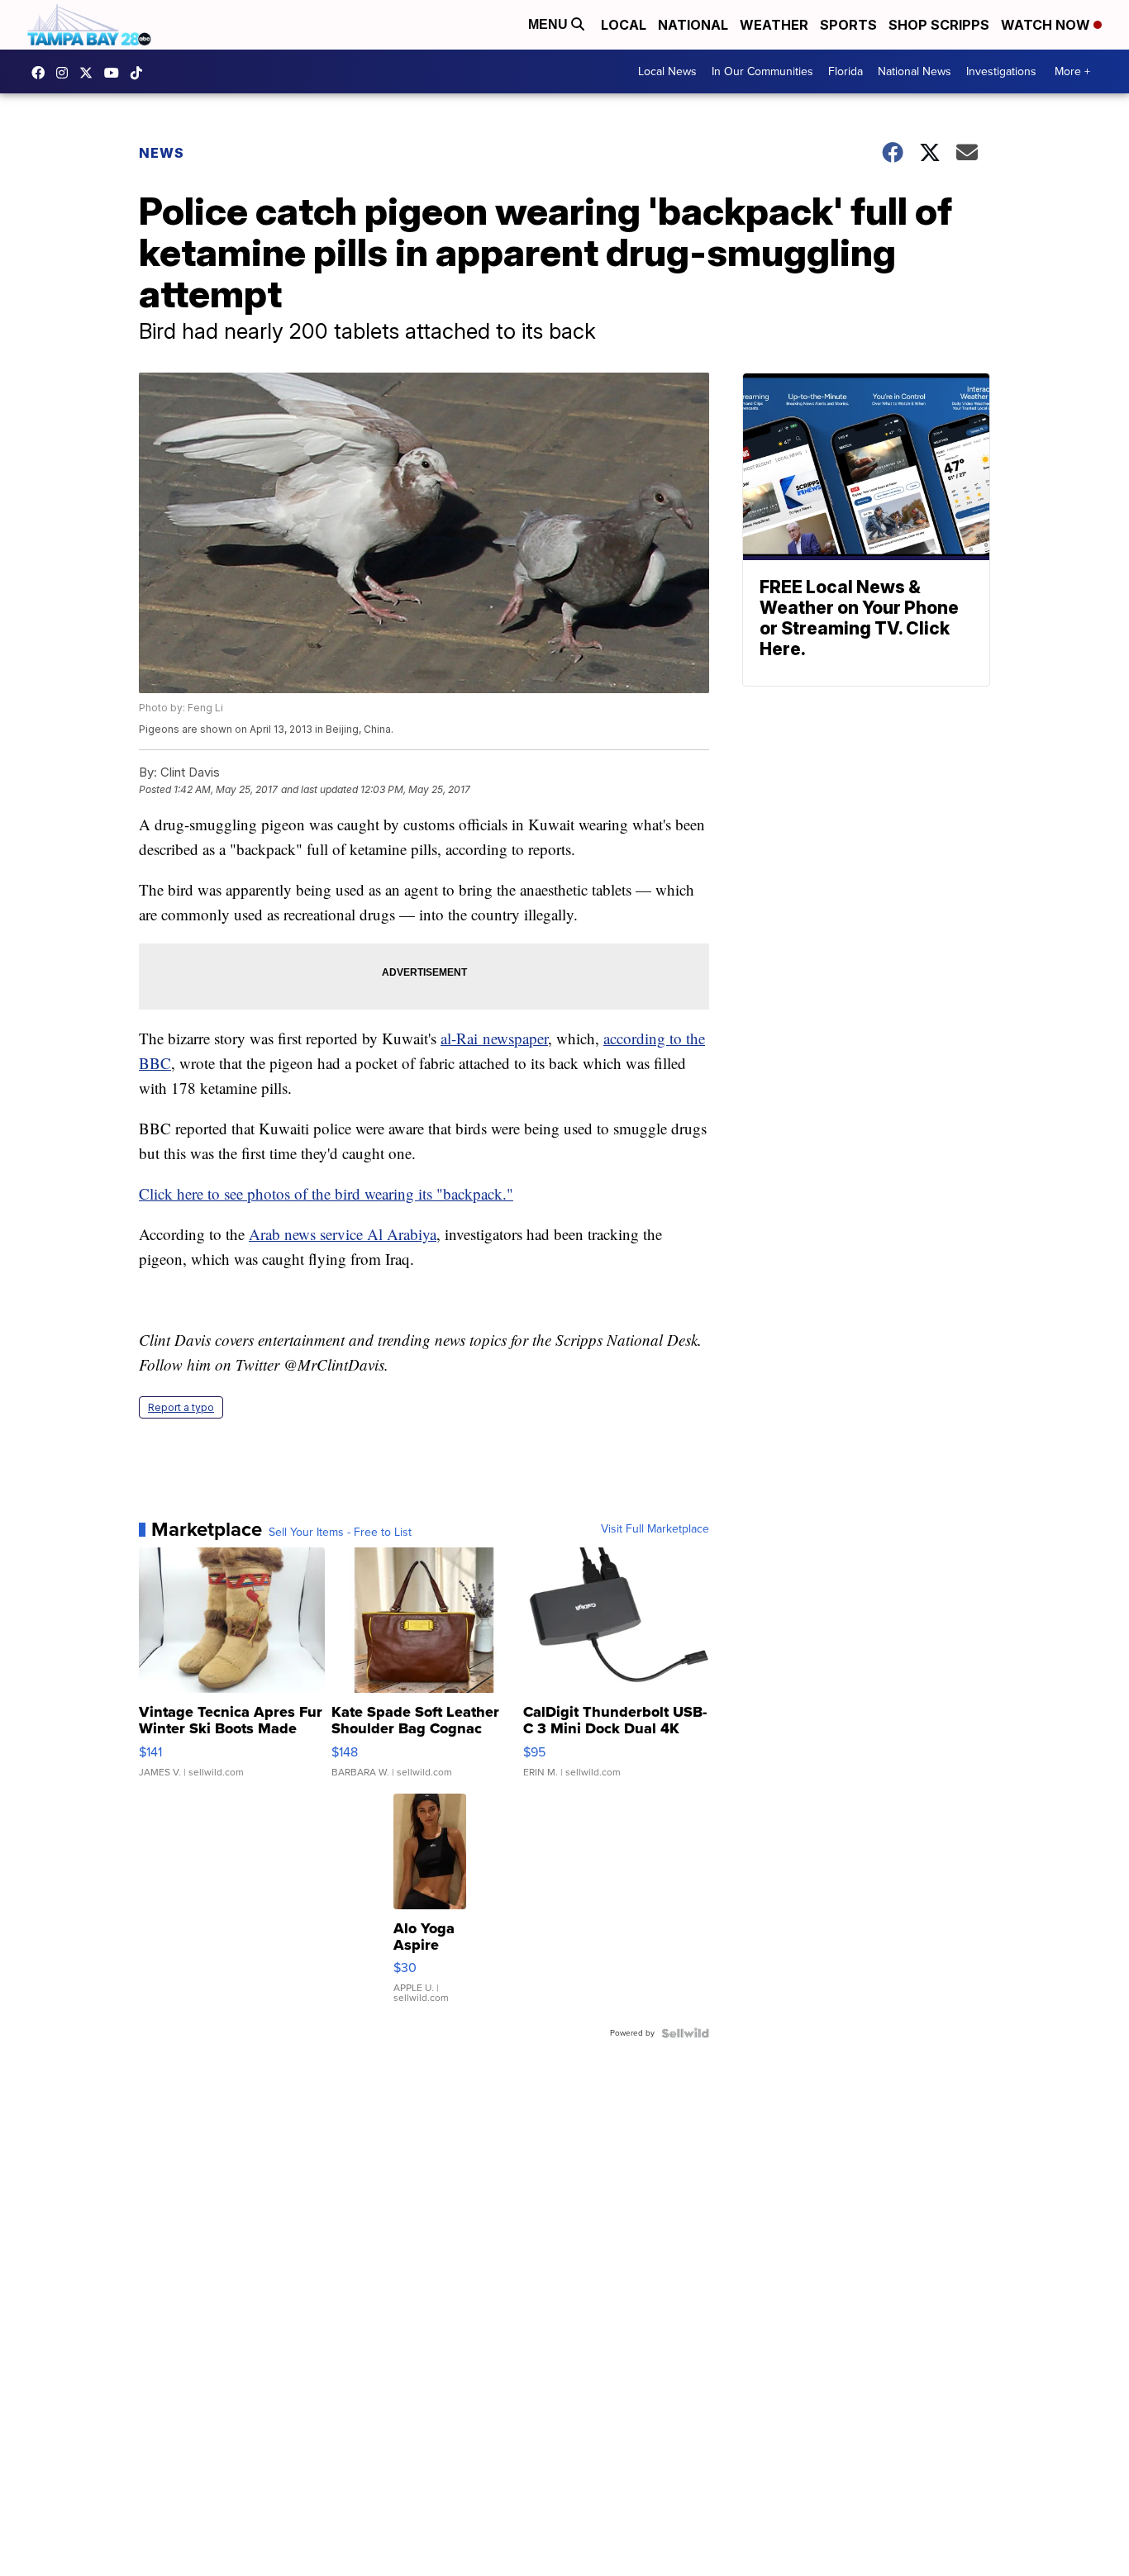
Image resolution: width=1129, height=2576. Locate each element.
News (162, 153)
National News (915, 71)
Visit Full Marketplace (655, 1529)
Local (624, 25)
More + (1072, 71)
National (693, 25)
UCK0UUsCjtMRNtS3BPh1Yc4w (116, 73)
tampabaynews (42, 73)
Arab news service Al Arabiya (343, 1234)
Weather (774, 25)
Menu (550, 24)
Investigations (1001, 71)
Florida (846, 71)
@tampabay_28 (141, 73)
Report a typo (181, 1407)
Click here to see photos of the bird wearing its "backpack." (326, 1193)
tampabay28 (90, 73)
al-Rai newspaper (494, 1038)
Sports (848, 25)
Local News (667, 71)
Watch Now (1047, 25)
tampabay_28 (66, 73)
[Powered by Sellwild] (685, 2033)
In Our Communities (762, 71)
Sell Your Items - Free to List (340, 1533)
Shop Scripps (939, 25)
